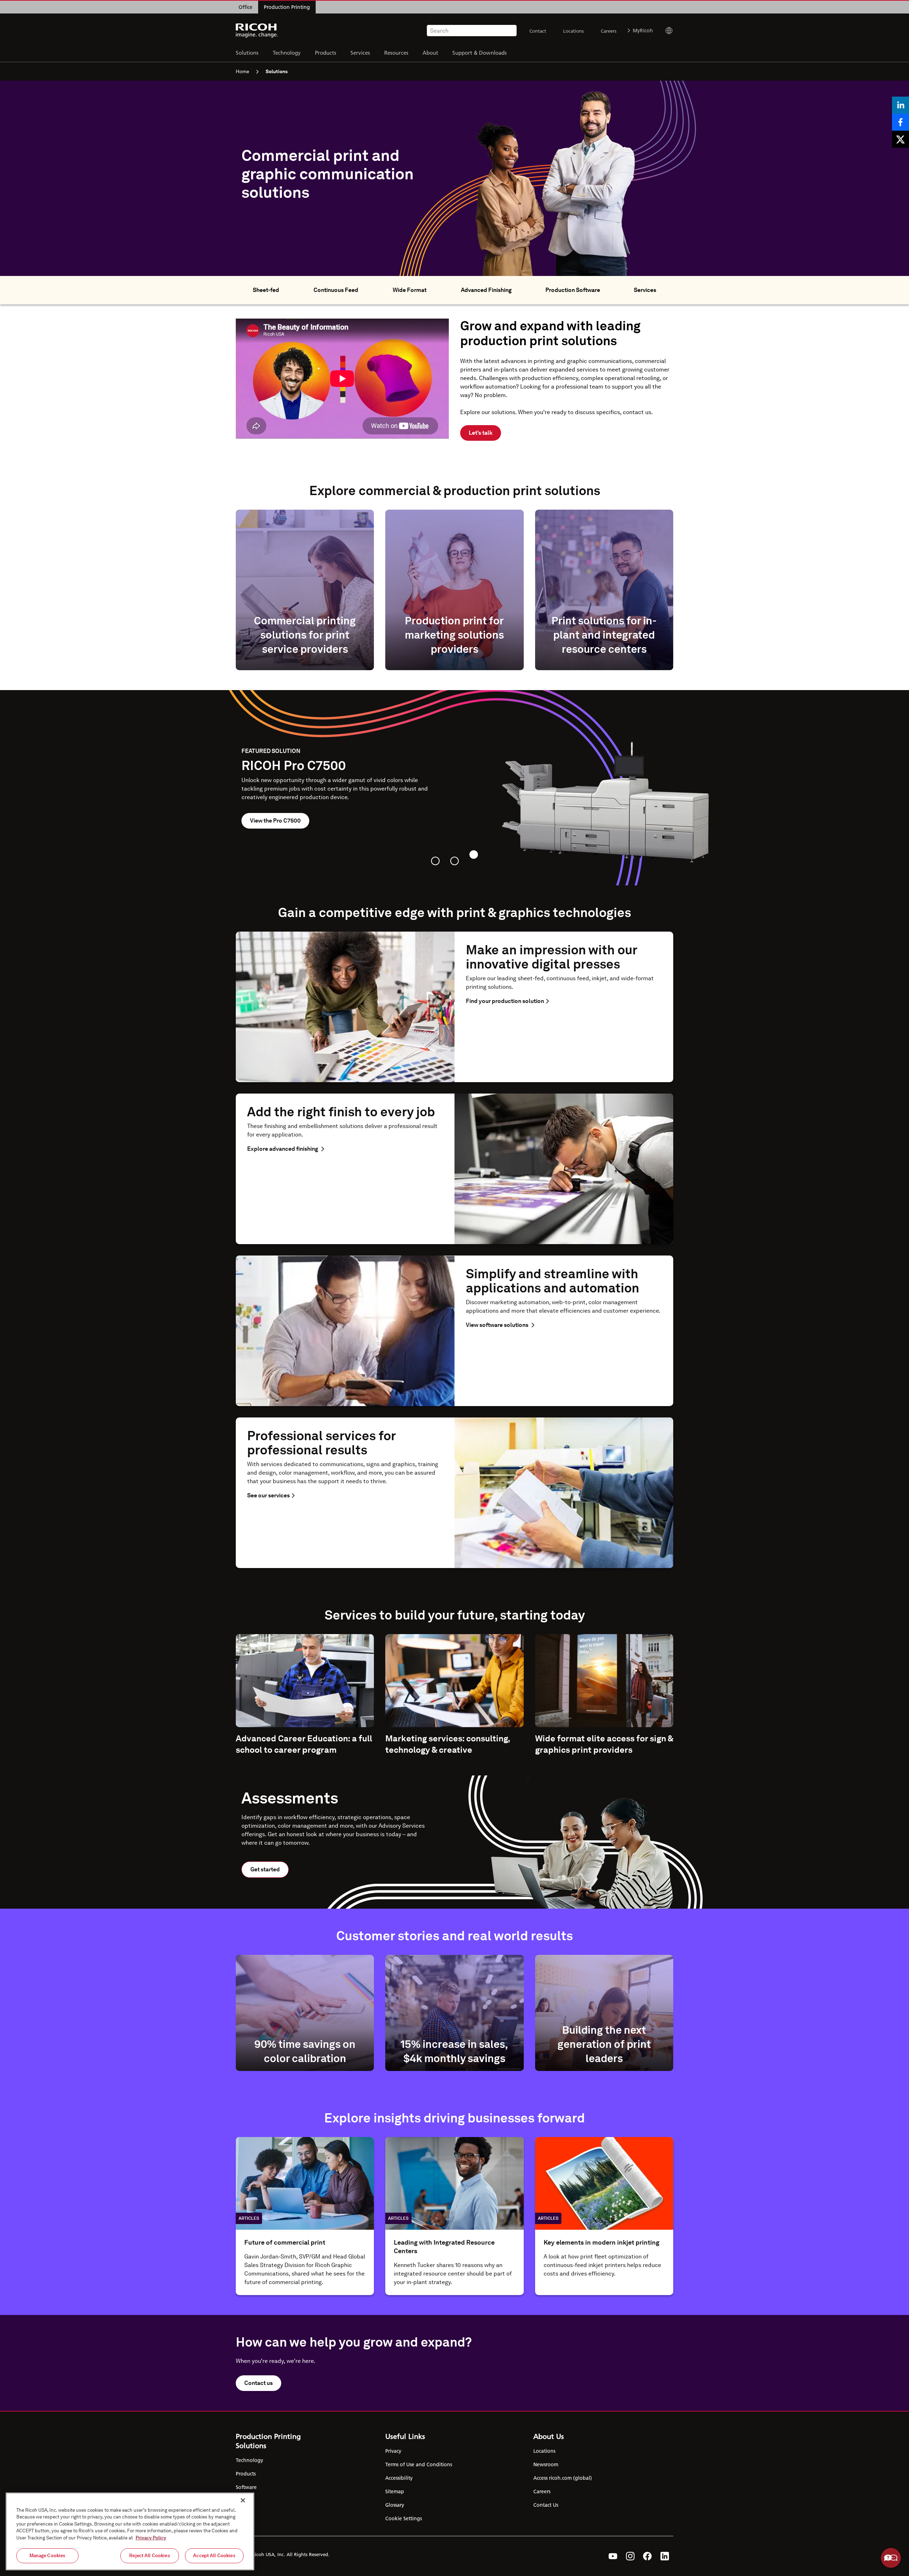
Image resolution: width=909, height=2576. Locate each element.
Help (891, 2558)
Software (246, 2487)
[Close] (243, 2500)
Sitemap (395, 2491)
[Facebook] (647, 2556)
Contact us (258, 2383)
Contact (538, 31)
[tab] (435, 861)
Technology (287, 52)
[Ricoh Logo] (257, 31)
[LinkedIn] (665, 2556)
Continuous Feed (336, 290)
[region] (130, 2531)
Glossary (395, 2505)
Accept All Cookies (214, 2556)
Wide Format (410, 290)
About (430, 52)
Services (360, 52)
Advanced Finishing (486, 290)
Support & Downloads (480, 52)
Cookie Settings (404, 2518)
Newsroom (546, 2464)
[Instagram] (630, 2556)
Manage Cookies (48, 2556)
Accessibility (399, 2478)
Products (326, 52)
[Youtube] (613, 2556)
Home (243, 71)
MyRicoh (643, 31)
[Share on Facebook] (900, 122)
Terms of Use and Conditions (419, 2464)
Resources (396, 52)
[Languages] (666, 31)
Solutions (247, 52)
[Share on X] (900, 139)
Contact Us (546, 2505)
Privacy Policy (151, 2538)
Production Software (573, 290)
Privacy (393, 2451)
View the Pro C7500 (275, 821)
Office (246, 7)
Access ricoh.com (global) (563, 2478)
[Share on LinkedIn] (900, 105)
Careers (609, 31)
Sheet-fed (266, 290)
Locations (573, 31)
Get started (265, 1869)
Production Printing (287, 7)
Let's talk (481, 433)
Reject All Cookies (149, 2556)
